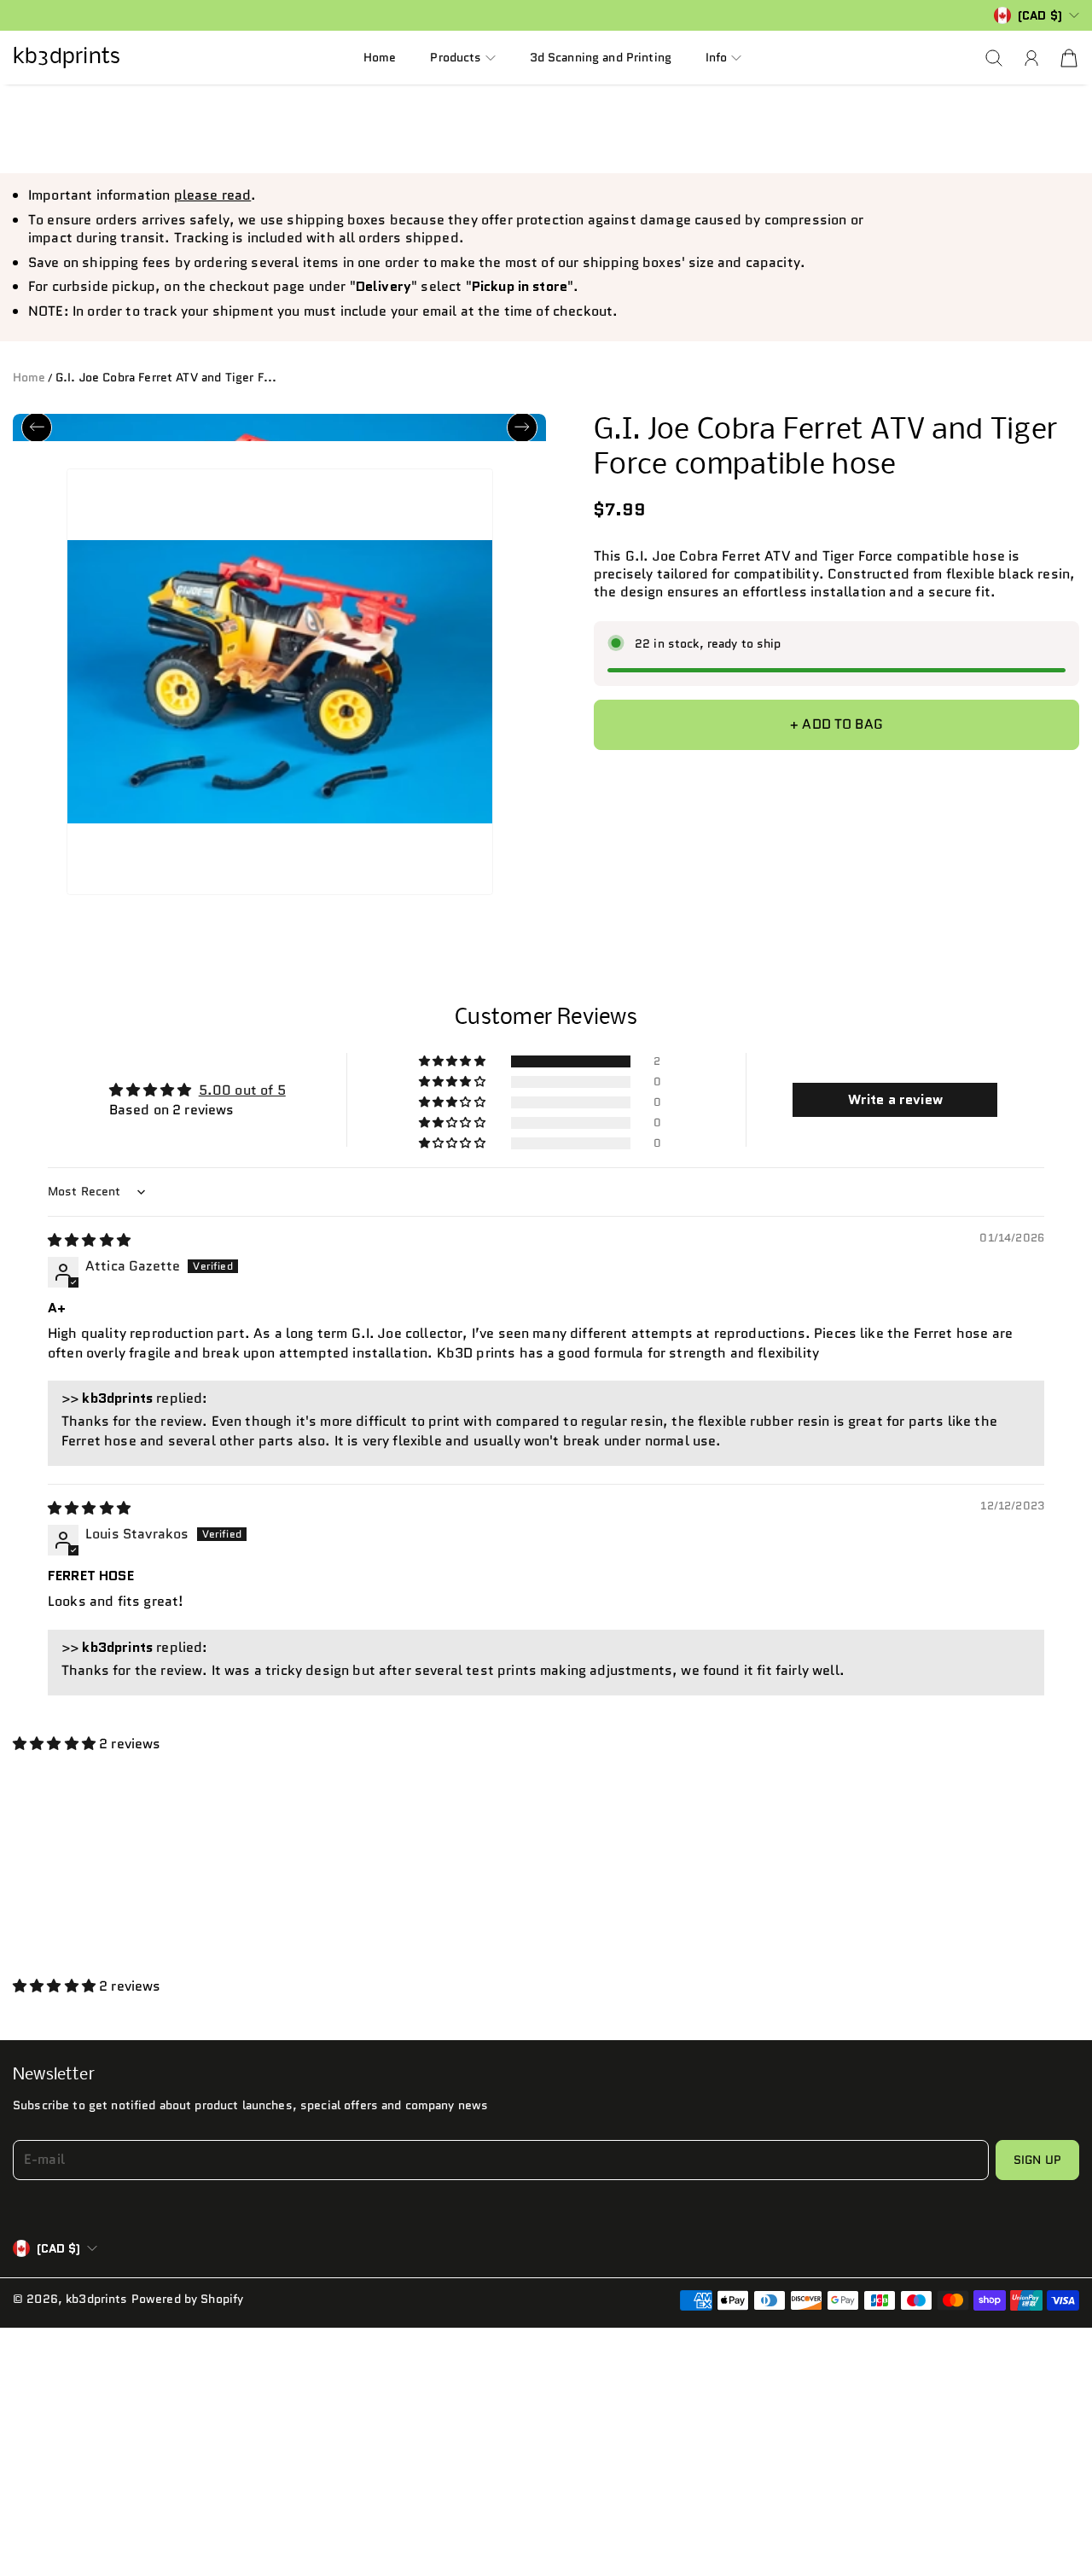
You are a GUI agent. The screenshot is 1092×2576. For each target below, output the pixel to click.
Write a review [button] (895, 1108)
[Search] (994, 58)
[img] (89, 1249)
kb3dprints (96, 2307)
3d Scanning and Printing (601, 57)
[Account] (1031, 58)
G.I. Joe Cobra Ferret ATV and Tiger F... (166, 377)
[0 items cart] (1069, 58)
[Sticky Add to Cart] (1044, 2509)
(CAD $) (58, 2257)
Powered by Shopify (188, 2307)
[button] (462, 58)
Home (380, 57)
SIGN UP (1037, 2168)
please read (213, 195)
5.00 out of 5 (242, 1099)
